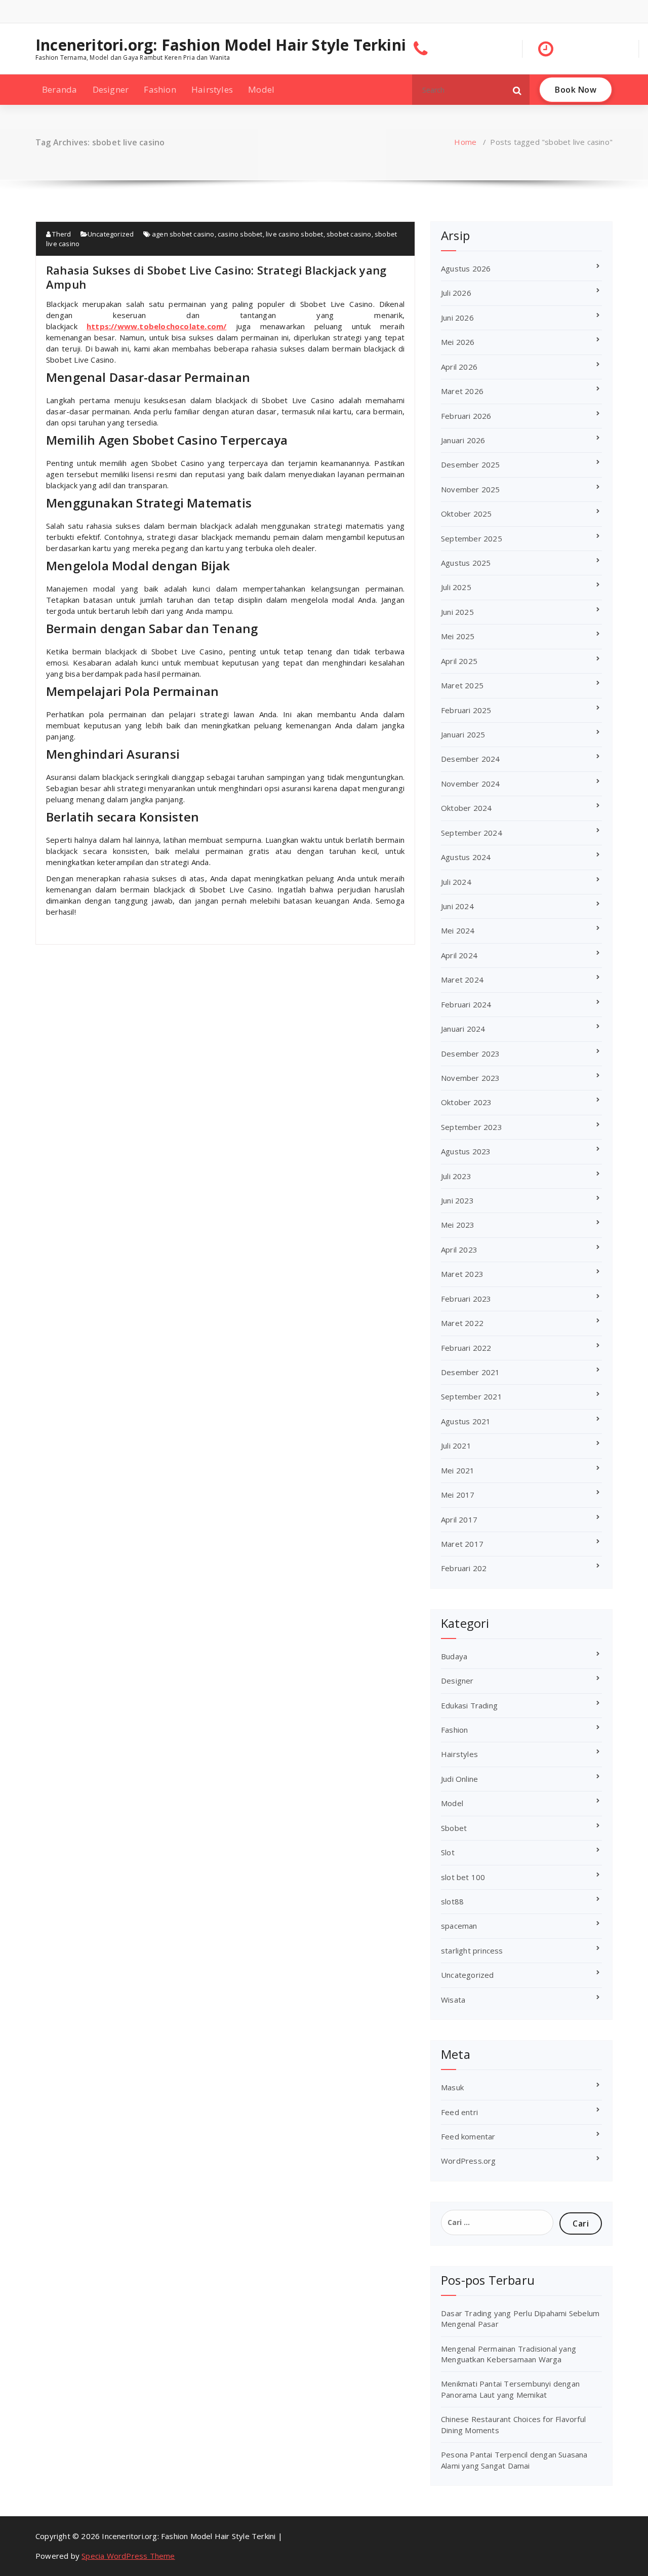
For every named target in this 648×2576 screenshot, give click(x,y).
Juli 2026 (456, 293)
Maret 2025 (462, 685)
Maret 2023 (462, 1274)
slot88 (452, 1901)
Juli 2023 (456, 1176)
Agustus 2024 (466, 857)
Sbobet (454, 1828)
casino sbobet (240, 234)
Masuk (452, 2087)
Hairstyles (212, 89)
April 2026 (459, 367)
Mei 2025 (458, 636)
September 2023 (472, 1127)
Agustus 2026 (466, 268)
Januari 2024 (463, 1029)
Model (261, 89)
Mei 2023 (458, 1225)
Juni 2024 (457, 906)
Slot (448, 1852)
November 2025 (471, 489)
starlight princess (472, 1950)
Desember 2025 (471, 464)
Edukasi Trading (469, 1705)
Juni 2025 (457, 612)
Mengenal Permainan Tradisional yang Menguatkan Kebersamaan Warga (509, 2354)
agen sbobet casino (183, 234)
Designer (111, 89)
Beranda (59, 89)
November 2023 (471, 1078)
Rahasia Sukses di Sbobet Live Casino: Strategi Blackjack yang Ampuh (216, 277)
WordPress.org (469, 2161)
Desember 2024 (471, 759)
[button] (517, 90)
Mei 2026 (458, 342)
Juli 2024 (456, 882)
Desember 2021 (471, 1372)
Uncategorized (111, 234)
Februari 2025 (466, 710)
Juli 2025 (456, 587)
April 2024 (459, 955)
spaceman (459, 1926)
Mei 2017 (458, 1495)
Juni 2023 (457, 1200)
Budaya (454, 1656)
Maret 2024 (462, 980)
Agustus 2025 (466, 563)
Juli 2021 (456, 1446)
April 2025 (459, 661)
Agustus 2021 (466, 1421)
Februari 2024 (466, 1004)
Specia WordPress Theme (128, 2556)
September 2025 (472, 538)
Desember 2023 (471, 1053)
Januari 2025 (463, 734)
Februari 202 (464, 1568)
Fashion (160, 89)
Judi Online (459, 1779)
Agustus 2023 (466, 1151)
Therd (61, 234)
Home (465, 142)
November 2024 (471, 784)
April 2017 (459, 1519)
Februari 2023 (466, 1299)
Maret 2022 (462, 1323)
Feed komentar (468, 2136)
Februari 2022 (466, 1348)
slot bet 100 (463, 1877)
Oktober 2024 (466, 808)
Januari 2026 (463, 440)
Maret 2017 (462, 1544)
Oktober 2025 (466, 514)
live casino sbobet (295, 234)
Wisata (453, 2000)
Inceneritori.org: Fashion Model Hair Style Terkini (221, 45)
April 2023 (459, 1250)
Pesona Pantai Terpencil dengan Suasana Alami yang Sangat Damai (514, 2460)
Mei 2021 (458, 1470)
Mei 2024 (458, 930)
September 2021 (472, 1396)
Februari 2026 (466, 416)
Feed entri (459, 2112)
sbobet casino (349, 234)
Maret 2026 (462, 391)
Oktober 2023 (466, 1102)
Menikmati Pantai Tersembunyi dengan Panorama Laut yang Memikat (510, 2389)
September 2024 (472, 833)
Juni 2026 (457, 318)
